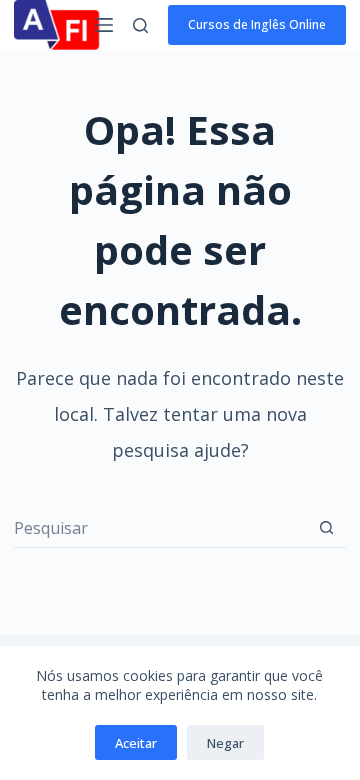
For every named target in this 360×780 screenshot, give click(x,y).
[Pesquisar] (140, 25)
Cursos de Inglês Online (257, 24)
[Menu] (104, 25)
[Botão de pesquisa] (326, 527)
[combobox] (160, 528)
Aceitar (136, 743)
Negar (225, 743)
